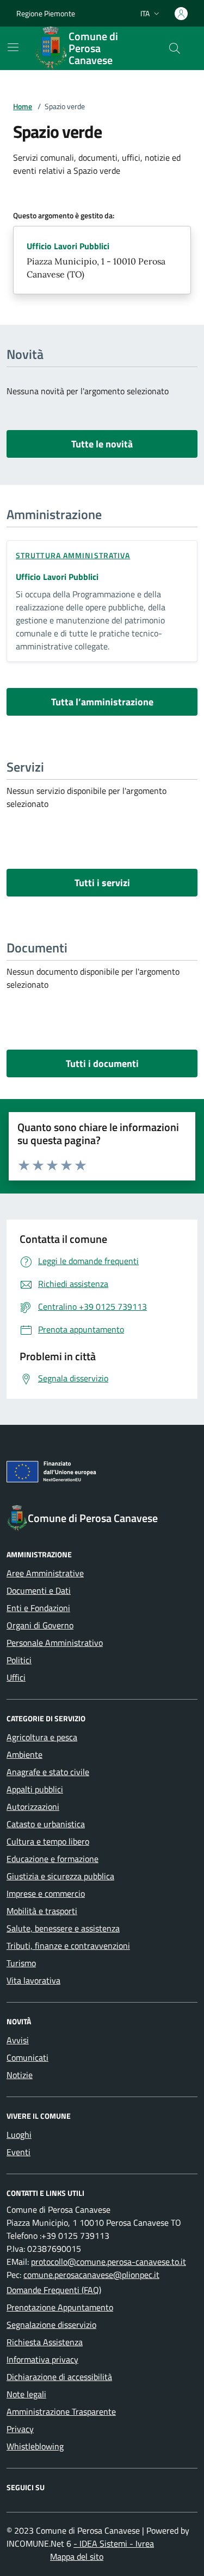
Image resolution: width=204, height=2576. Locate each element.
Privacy (20, 2429)
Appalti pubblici (35, 1789)
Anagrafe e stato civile (48, 1772)
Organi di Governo (40, 1625)
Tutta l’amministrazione (102, 702)
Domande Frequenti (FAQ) (54, 2290)
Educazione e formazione (52, 1859)
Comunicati (27, 2057)
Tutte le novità (102, 444)
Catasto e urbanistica (46, 1824)
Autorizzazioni (33, 1807)
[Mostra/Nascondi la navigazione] (13, 47)
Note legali (26, 2394)
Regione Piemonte (46, 13)
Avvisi (18, 2040)
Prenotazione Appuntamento (60, 2307)
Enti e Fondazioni (38, 1608)
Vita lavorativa (33, 1980)
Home (23, 106)
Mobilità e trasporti (42, 1911)
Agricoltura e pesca (42, 1737)
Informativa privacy (42, 2359)
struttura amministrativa (73, 555)
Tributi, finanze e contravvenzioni (68, 1946)
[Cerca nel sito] (175, 48)
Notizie (20, 2075)
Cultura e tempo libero (48, 1841)
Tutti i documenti (102, 1063)
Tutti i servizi (102, 883)
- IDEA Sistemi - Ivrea (114, 2543)
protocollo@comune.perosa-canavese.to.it (109, 2262)
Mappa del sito (77, 2556)
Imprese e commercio (46, 1893)
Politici (19, 1660)
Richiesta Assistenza (45, 2342)
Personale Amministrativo (55, 1643)
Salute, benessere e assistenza (63, 1928)
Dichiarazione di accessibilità (59, 2377)
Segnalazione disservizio (51, 2325)
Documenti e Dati (39, 1590)
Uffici (16, 1677)
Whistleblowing (35, 2446)
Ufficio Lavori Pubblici (68, 246)
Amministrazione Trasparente (61, 2411)
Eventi (18, 2152)
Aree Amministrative (45, 1573)
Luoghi (19, 2135)
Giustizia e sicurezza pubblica (60, 1876)
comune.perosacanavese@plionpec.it (91, 2275)
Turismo (21, 1963)
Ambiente (24, 1754)
